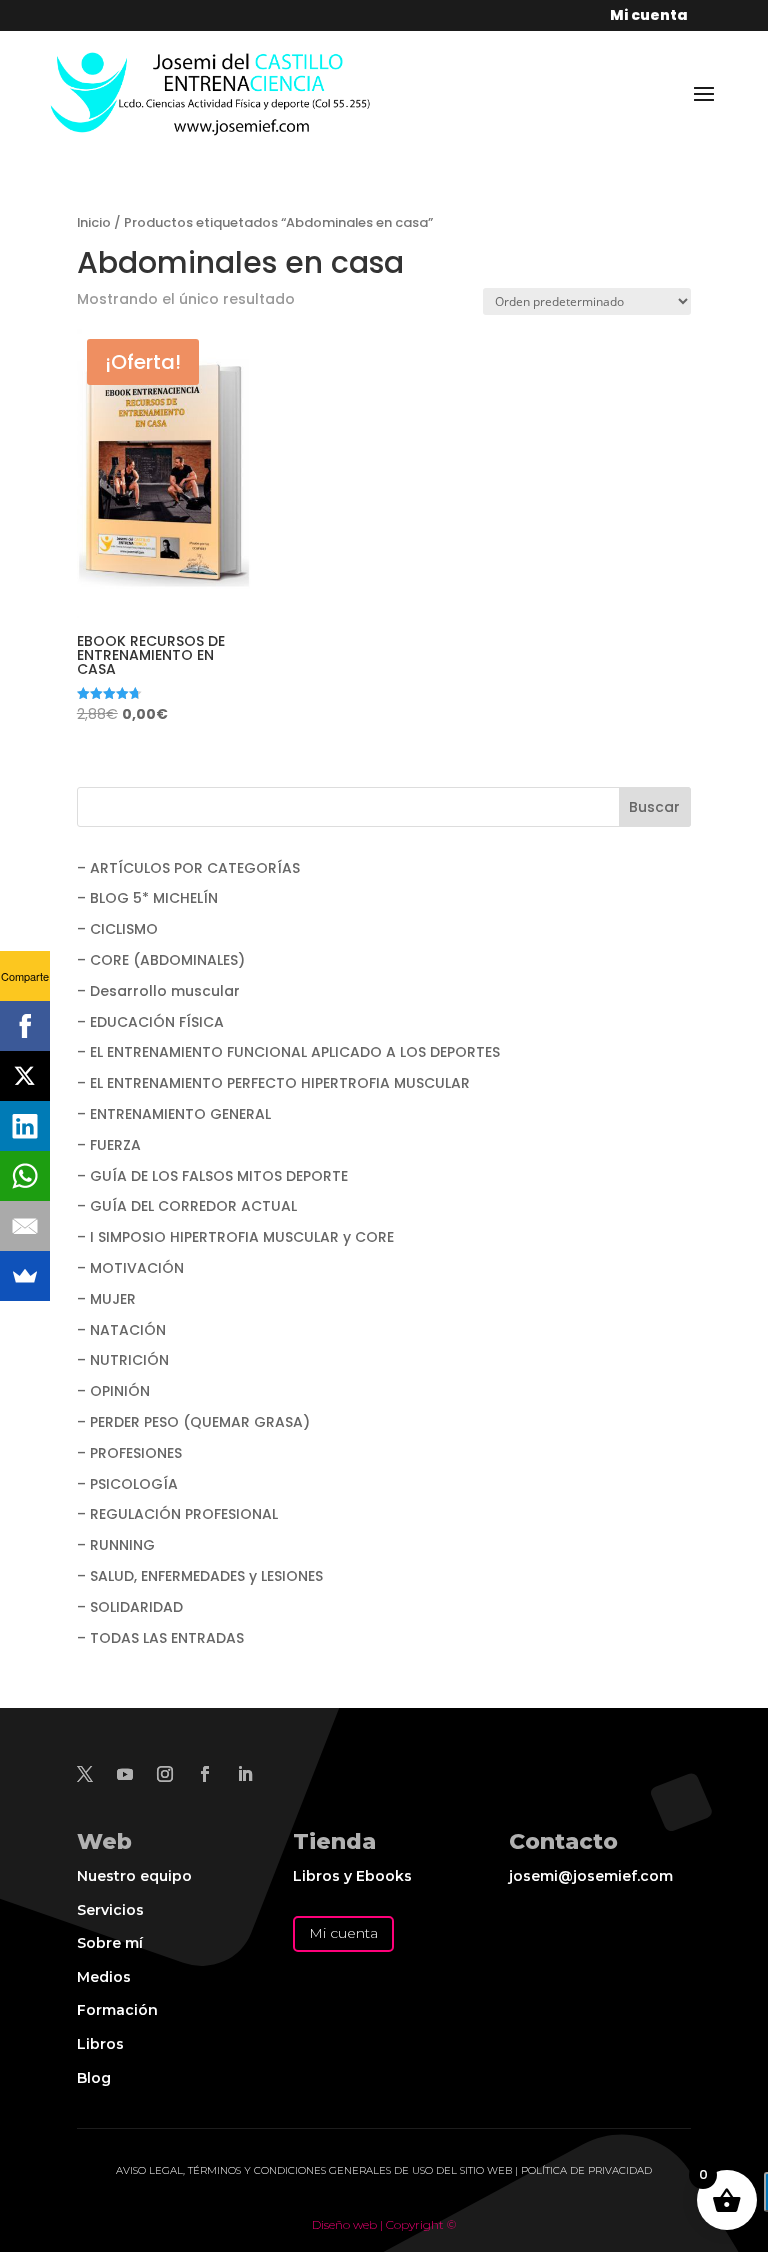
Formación (117, 2010)
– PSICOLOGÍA (127, 1484)
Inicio (94, 222)
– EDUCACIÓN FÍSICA (150, 1022)
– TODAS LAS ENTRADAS (160, 1638)
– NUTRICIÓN (123, 1360)
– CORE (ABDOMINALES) (161, 960)
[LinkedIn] (25, 1126)
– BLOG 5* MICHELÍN (147, 898)
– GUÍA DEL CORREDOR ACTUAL (187, 1206)
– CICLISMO (117, 929)
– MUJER (106, 1299)
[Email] (25, 1226)
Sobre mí (110, 1943)
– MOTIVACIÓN (130, 1268)
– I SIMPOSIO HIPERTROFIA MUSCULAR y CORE (235, 1237)
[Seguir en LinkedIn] (245, 1774)
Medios (104, 1977)
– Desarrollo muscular (158, 991)
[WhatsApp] (25, 1176)
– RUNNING (116, 1545)
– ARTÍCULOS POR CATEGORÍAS (188, 868)
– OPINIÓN (113, 1391)
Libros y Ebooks (352, 1876)
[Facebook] (25, 1026)
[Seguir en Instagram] (165, 1774)
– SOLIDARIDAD (130, 1607)
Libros (100, 2044)
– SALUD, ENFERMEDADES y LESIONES (200, 1576)
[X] (25, 1076)
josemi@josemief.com (591, 1876)
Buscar (654, 807)
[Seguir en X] (85, 1774)
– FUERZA (109, 1145)
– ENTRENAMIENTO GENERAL (174, 1114)
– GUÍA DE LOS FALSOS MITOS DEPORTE (212, 1176)
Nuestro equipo (134, 1876)
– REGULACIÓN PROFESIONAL (177, 1514)
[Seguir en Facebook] (205, 1774)
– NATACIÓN (121, 1330)
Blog (94, 2078)
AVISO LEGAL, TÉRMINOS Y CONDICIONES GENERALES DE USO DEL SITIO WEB (314, 2170)
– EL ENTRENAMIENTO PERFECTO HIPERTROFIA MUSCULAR (273, 1083)
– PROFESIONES (129, 1453)
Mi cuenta (343, 1933)
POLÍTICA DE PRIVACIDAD (586, 2170)
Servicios (110, 1910)
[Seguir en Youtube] (125, 1774)
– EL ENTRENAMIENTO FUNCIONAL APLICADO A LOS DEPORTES (288, 1052)
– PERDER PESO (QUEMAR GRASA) (193, 1422)
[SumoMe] (25, 1276)
